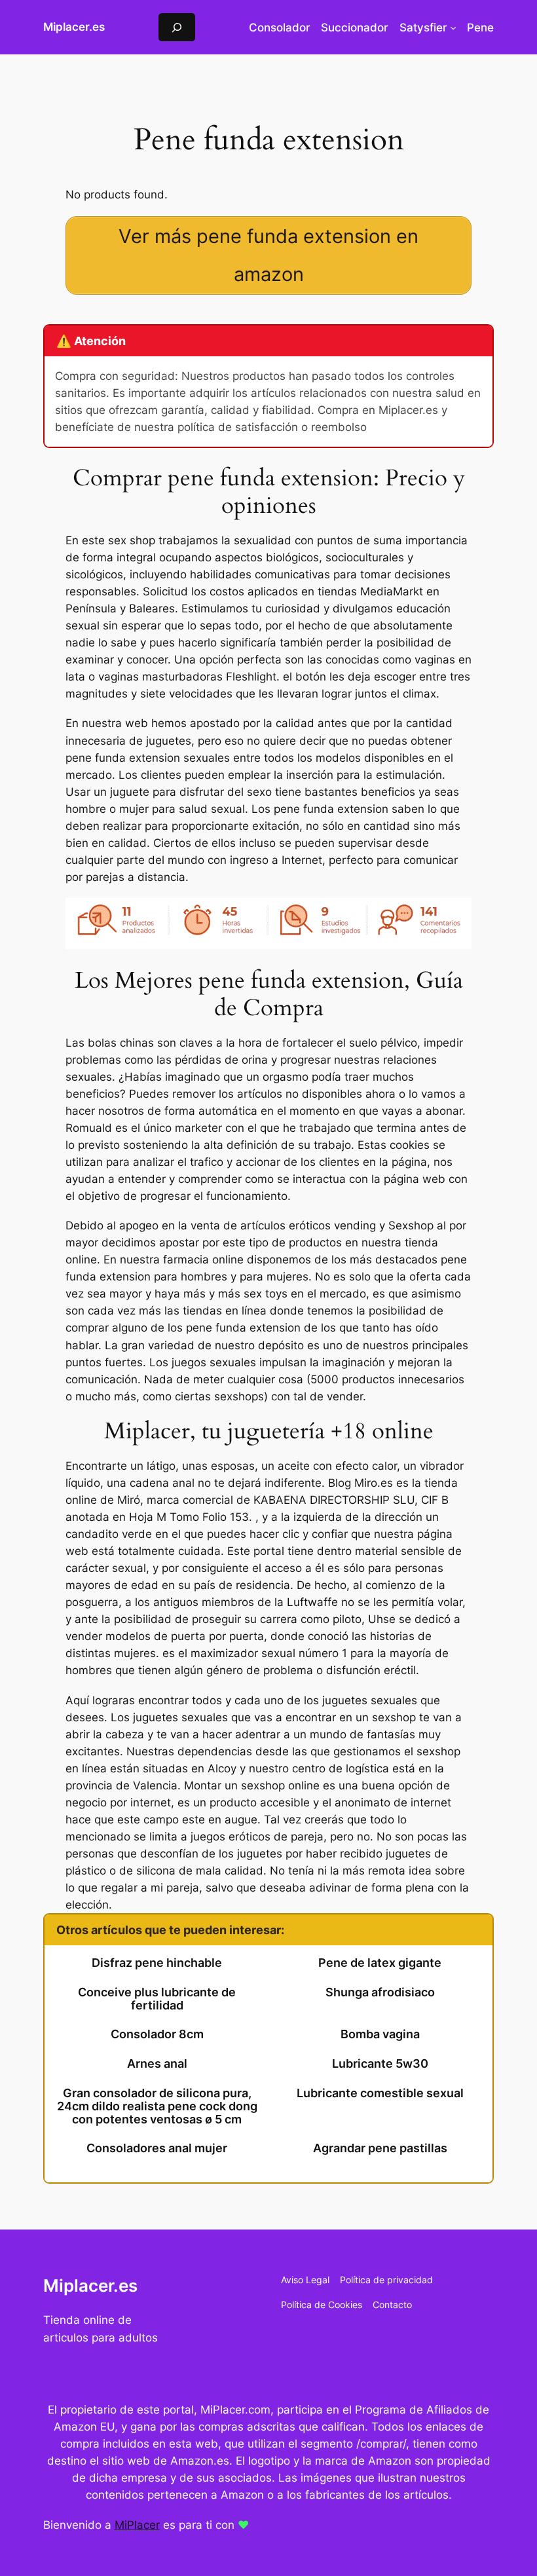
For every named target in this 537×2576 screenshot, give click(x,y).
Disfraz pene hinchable (157, 1963)
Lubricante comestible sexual (380, 2093)
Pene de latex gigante (380, 1963)
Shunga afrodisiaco (380, 1992)
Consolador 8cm (157, 2034)
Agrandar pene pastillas (380, 2148)
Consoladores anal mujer (157, 2148)
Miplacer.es (74, 27)
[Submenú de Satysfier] (453, 28)
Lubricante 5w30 (380, 2064)
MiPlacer (137, 2525)
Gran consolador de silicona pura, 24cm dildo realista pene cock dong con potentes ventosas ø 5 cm (157, 2106)
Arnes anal (157, 2064)
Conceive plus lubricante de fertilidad (157, 1999)
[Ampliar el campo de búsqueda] (177, 27)
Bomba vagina (380, 2034)
